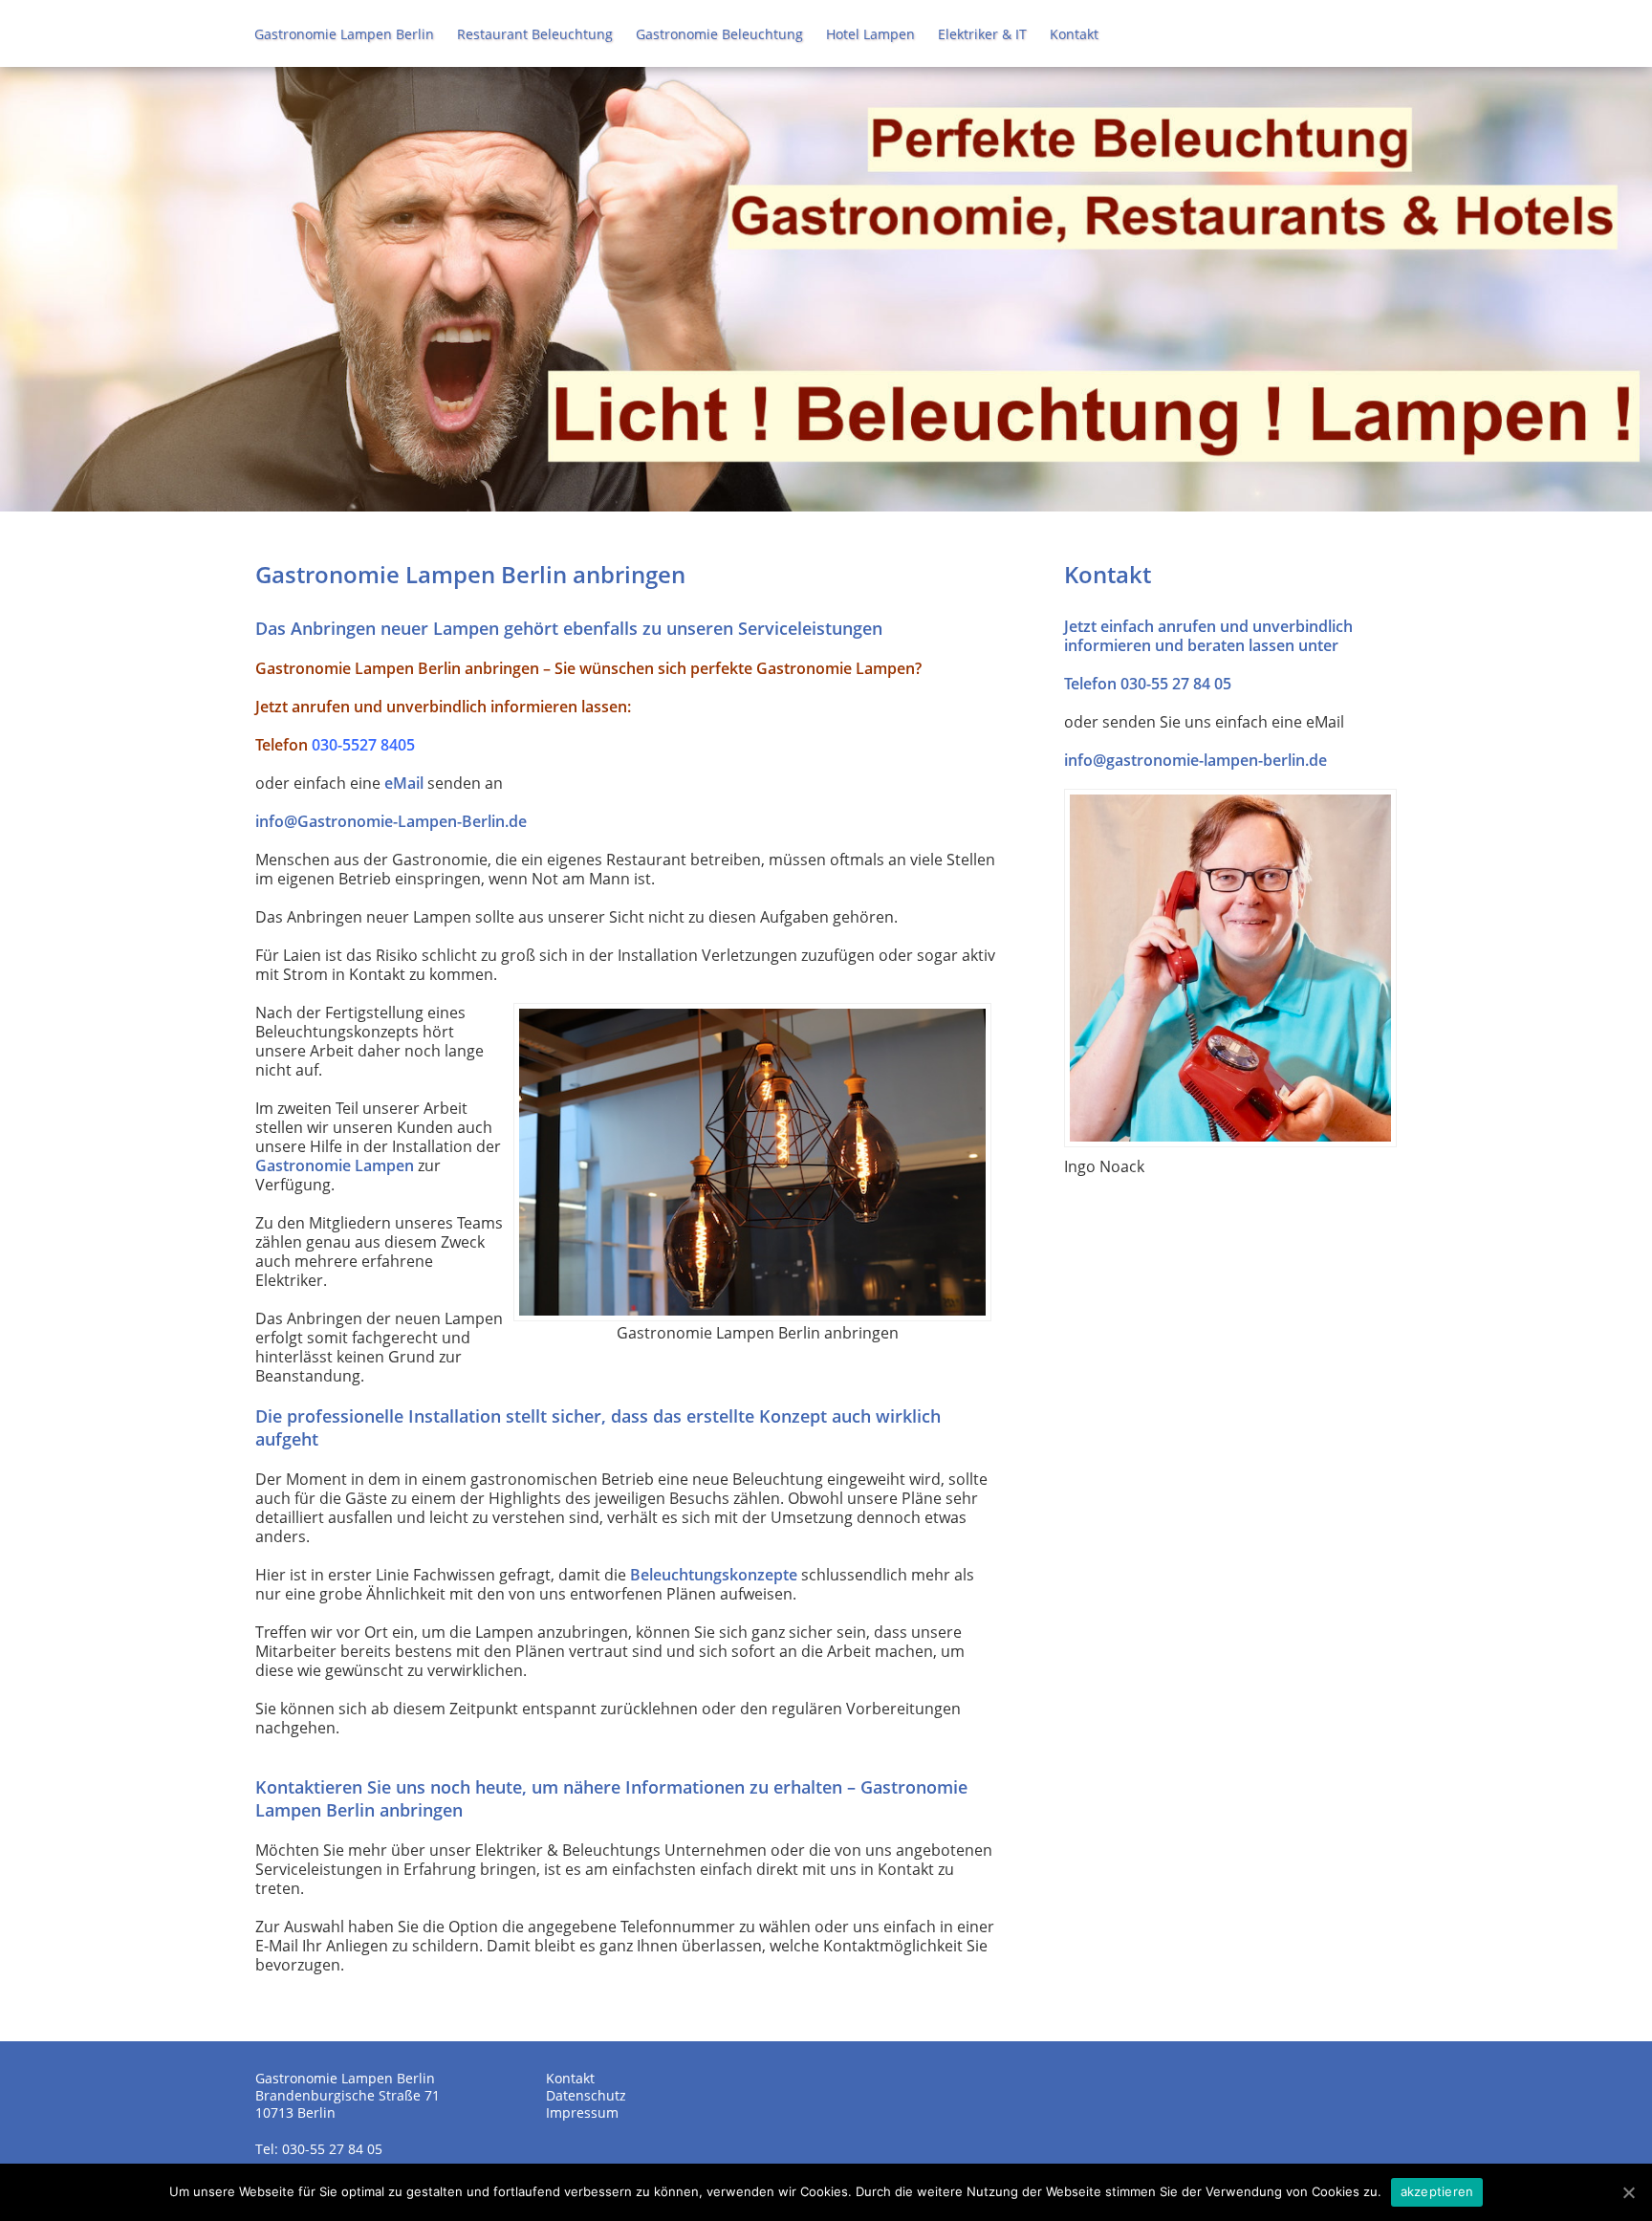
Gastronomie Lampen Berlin (344, 34)
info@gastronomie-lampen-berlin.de (1196, 760)
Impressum (582, 2112)
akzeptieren (1437, 2191)
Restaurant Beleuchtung (535, 34)
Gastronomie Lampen (335, 1165)
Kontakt (1074, 34)
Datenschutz (586, 2095)
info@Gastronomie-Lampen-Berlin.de (391, 821)
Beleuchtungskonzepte (714, 1575)
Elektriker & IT (982, 34)
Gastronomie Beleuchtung (719, 34)
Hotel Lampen (870, 34)
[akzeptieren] (1628, 2192)
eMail (404, 783)
